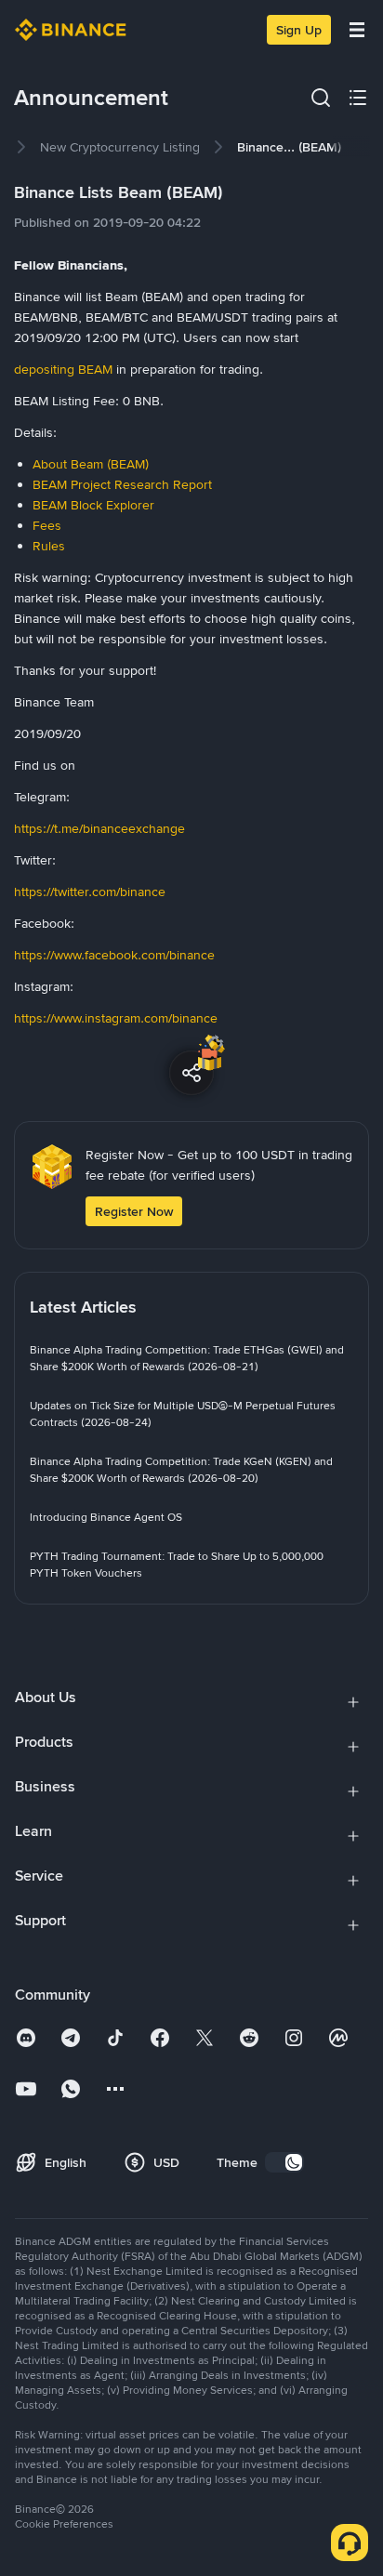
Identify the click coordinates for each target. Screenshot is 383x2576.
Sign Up (299, 30)
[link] (120, 147)
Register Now (134, 1211)
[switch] (284, 2162)
